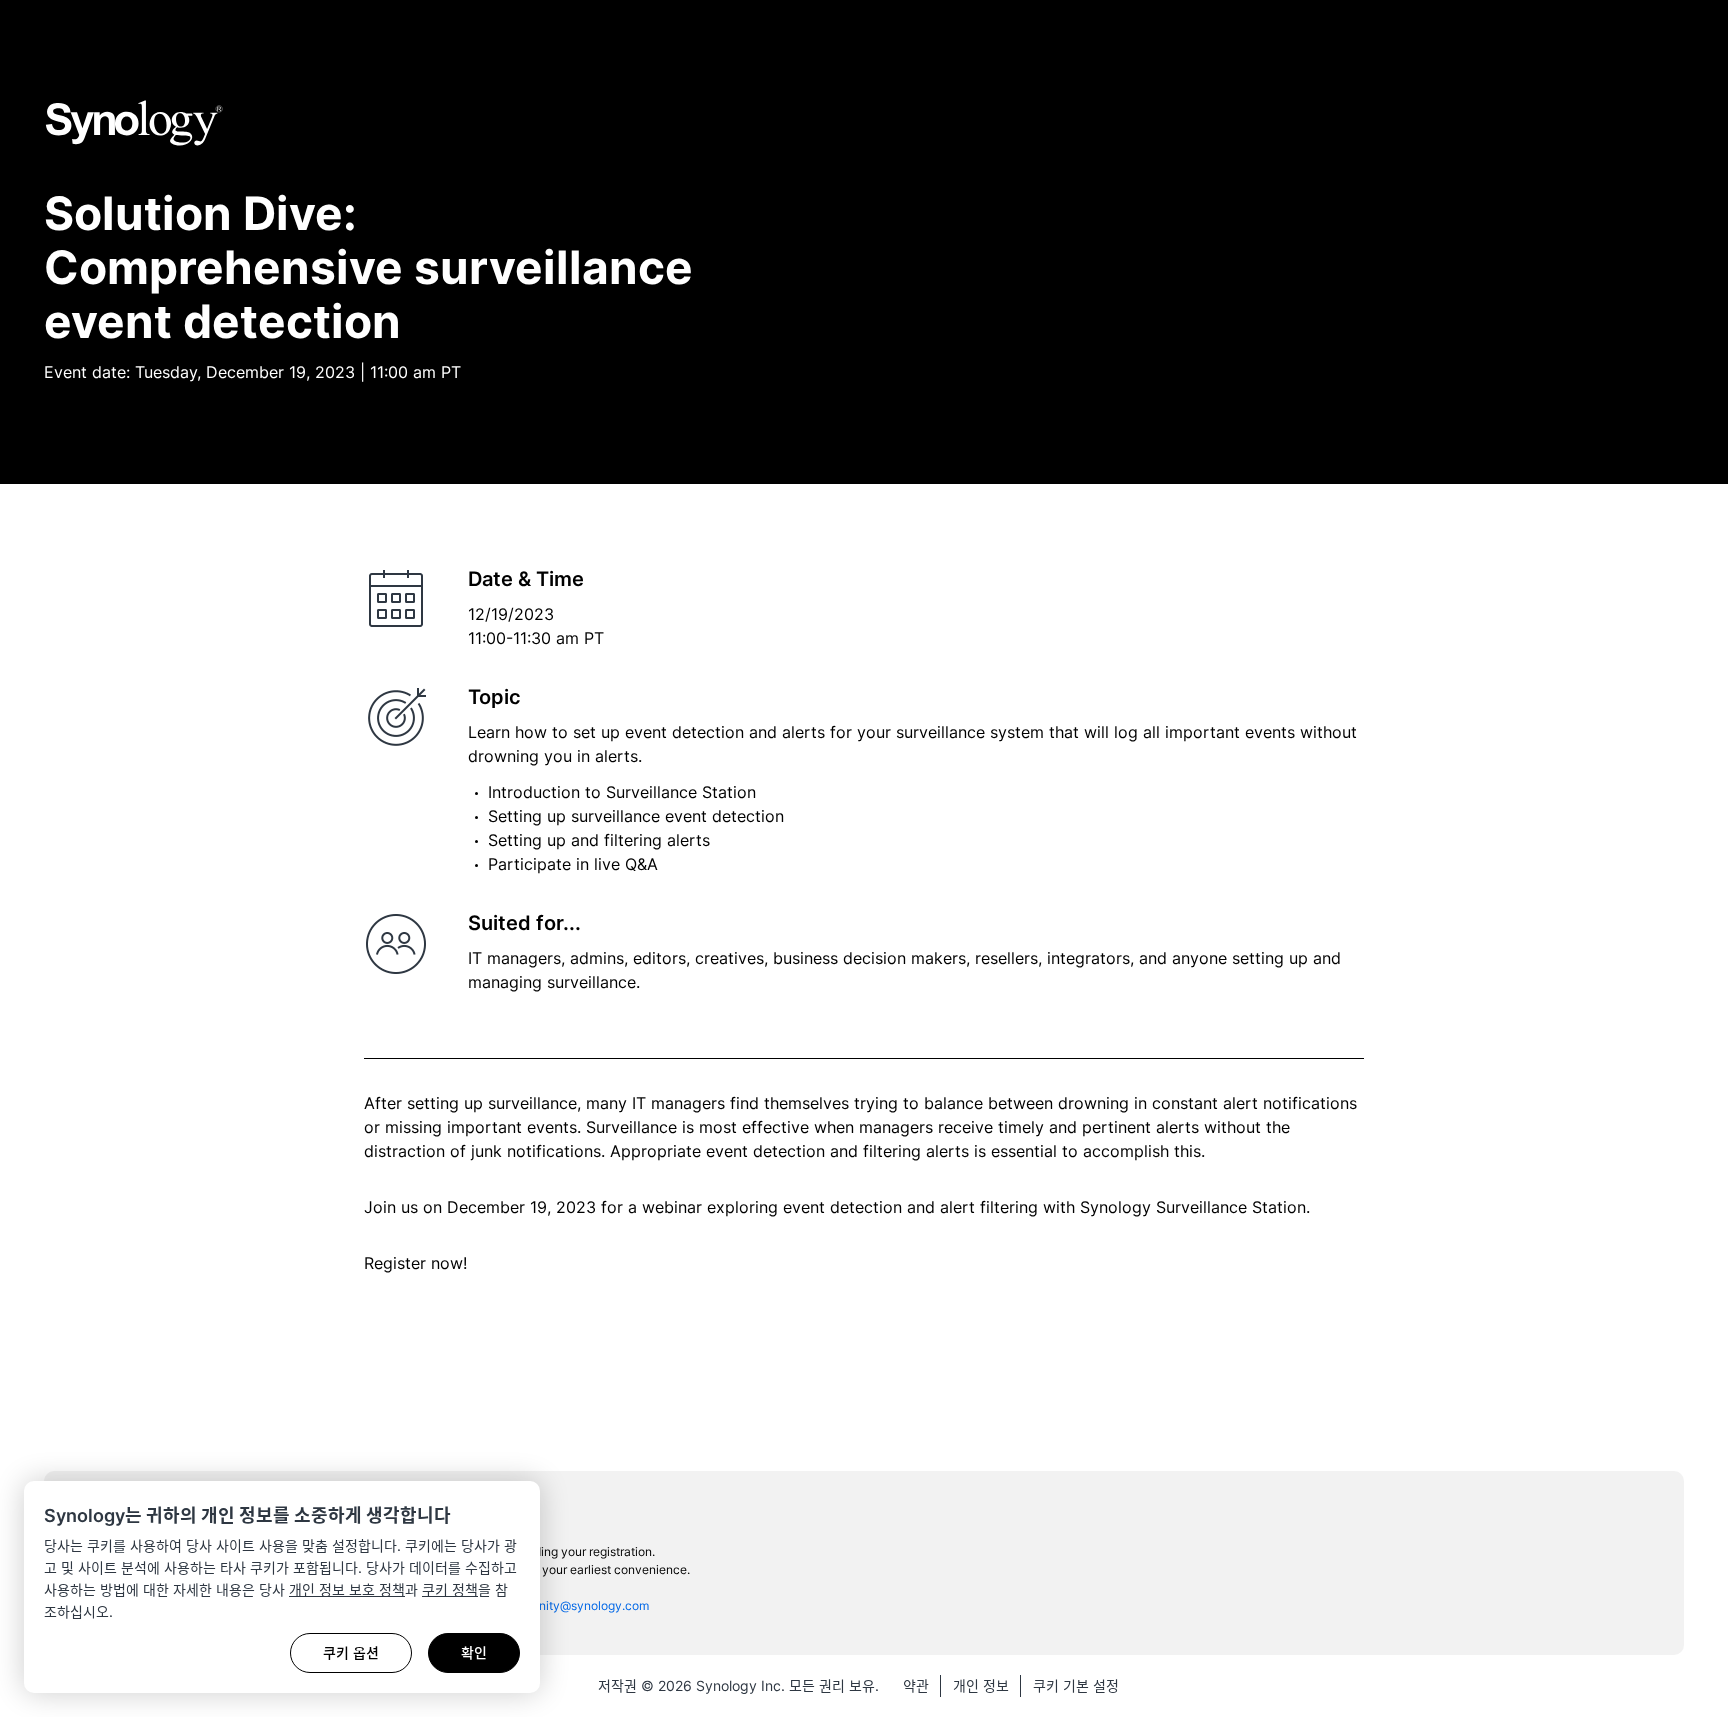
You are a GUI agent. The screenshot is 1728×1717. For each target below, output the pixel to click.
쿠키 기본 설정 (1076, 1685)
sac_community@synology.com (561, 1605)
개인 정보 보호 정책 (347, 1589)
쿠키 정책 (450, 1589)
